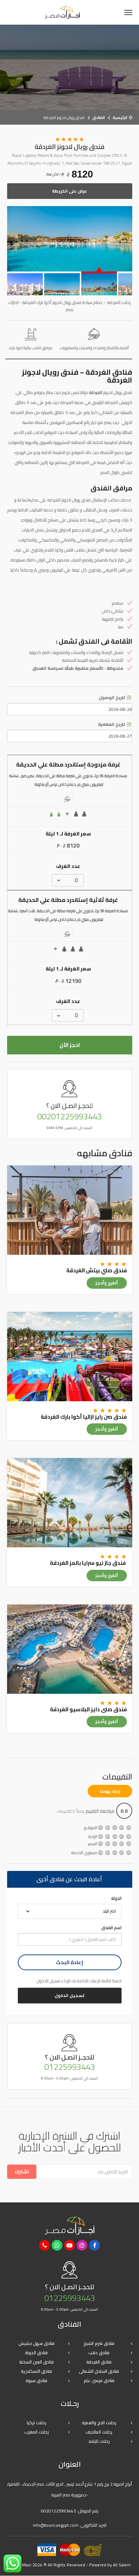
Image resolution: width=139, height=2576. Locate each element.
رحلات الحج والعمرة (99, 2423)
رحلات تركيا (37, 2423)
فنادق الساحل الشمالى (99, 2371)
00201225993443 (69, 1117)
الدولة (116, 1898)
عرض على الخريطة (69, 191)
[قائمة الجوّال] (128, 13)
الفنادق (99, 118)
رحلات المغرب (37, 2432)
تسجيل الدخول (69, 1995)
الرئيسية (120, 118)
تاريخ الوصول (112, 698)
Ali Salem (122, 2565)
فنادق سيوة (37, 2380)
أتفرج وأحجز (107, 1283)
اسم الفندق (111, 1928)
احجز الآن (70, 1045)
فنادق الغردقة (99, 2362)
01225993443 (70, 2067)
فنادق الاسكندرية (37, 2371)
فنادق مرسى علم (99, 2380)
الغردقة (96, 392)
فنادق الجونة (36, 2353)
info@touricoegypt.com (56, 2525)
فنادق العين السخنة (37, 2362)
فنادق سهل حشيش (37, 2343)
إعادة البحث (69, 1962)
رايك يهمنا (110, 1791)
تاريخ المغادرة (112, 724)
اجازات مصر (62, 12)
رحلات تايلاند (99, 2441)
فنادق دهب (99, 2353)
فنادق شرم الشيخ (99, 2343)
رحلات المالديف (99, 2432)
